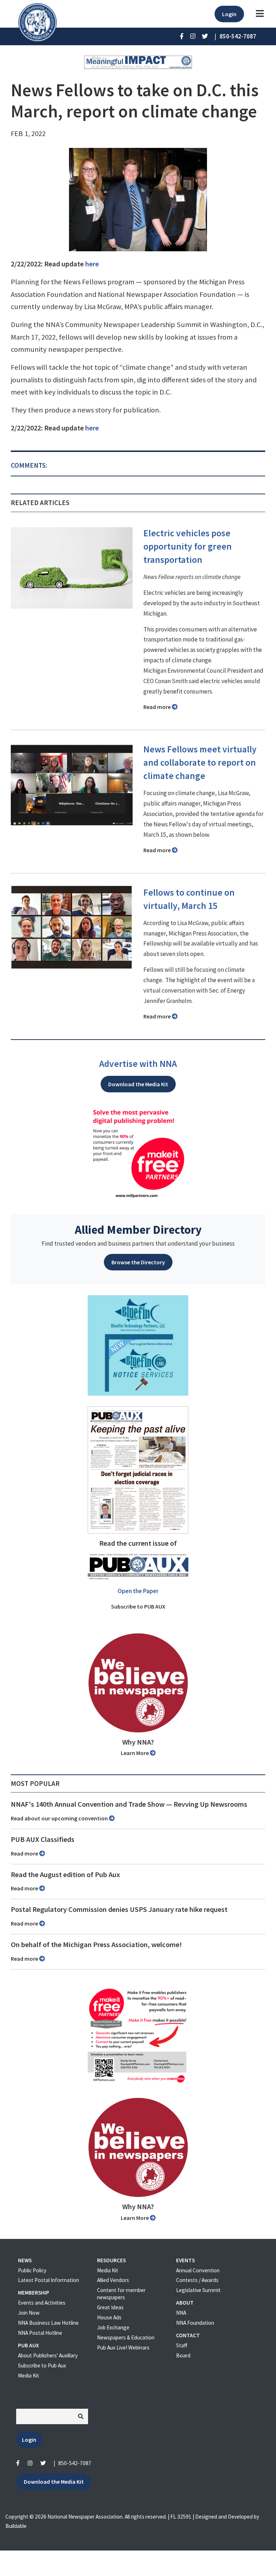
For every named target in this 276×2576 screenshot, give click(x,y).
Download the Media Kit (138, 1084)
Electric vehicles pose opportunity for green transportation (188, 546)
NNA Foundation (195, 2323)
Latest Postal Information (49, 2280)
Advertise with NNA (138, 1064)
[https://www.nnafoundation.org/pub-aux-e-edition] (138, 1469)
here (92, 264)
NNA (181, 2313)
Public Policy (32, 2270)
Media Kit (29, 2376)
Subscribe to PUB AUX (138, 1606)
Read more (158, 707)
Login (229, 14)
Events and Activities (42, 2303)
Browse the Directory (138, 1262)
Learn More (135, 1753)
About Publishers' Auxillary (48, 2355)
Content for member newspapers (121, 2294)
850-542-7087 (75, 2463)
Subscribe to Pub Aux (42, 2365)
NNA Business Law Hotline (48, 2323)
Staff (182, 2345)
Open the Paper (138, 1591)
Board (183, 2355)
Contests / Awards (197, 2280)
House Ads (109, 2317)
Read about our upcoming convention (60, 1818)
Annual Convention (198, 2270)
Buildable (16, 2526)
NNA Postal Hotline (40, 2333)
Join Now (29, 2313)
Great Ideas (110, 2307)
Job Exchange (113, 2327)
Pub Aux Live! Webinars (123, 2348)
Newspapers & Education (126, 2337)
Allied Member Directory (138, 1229)
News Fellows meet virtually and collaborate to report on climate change (200, 762)
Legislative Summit (198, 2290)
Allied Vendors (113, 2280)
